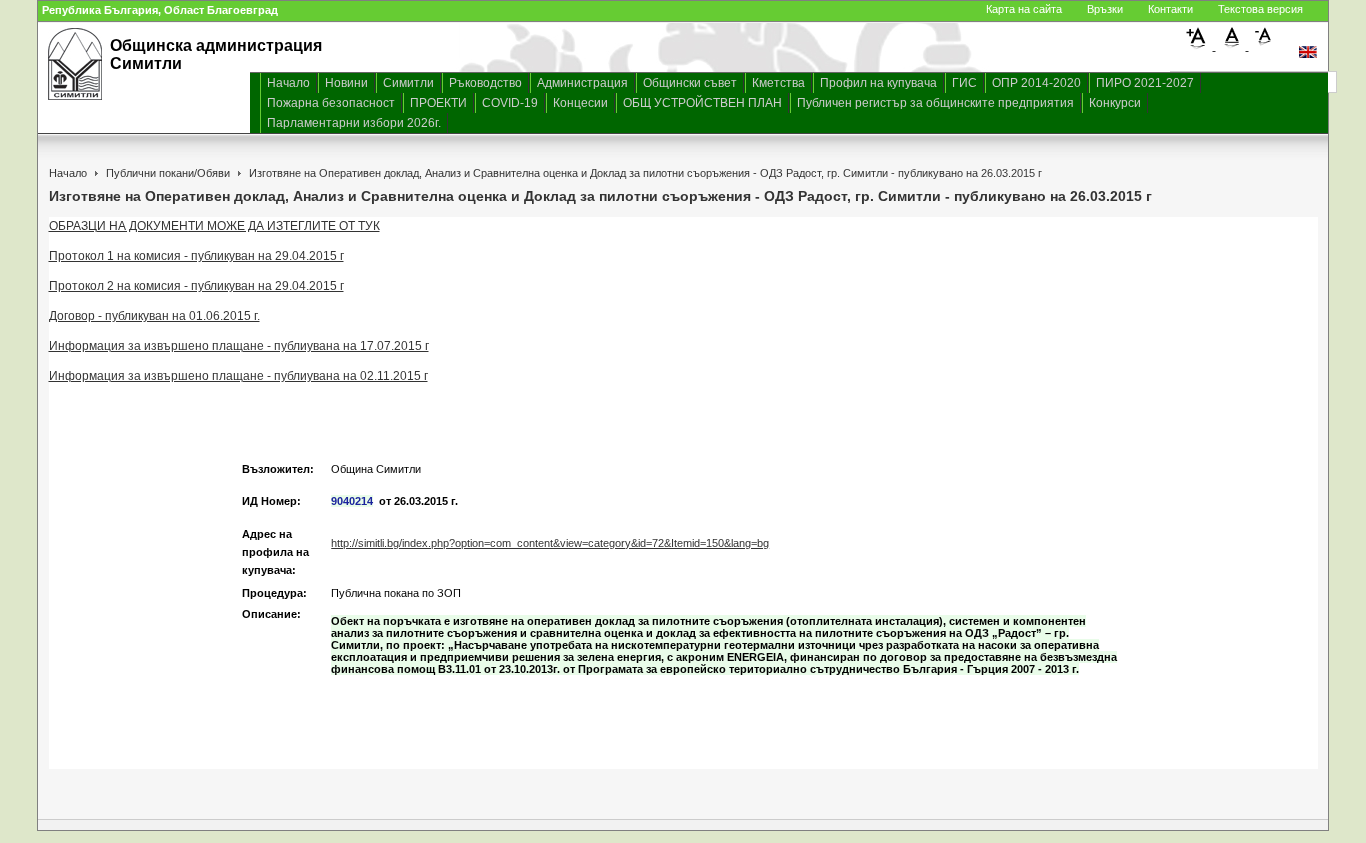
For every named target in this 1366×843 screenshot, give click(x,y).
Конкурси (1115, 103)
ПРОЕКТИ (438, 103)
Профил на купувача (878, 83)
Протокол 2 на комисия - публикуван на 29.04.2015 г (196, 286)
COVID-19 (510, 103)
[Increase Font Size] (1199, 46)
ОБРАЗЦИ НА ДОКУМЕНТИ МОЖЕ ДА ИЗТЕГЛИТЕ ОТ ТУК (214, 226)
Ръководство (485, 83)
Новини (346, 83)
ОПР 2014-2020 (1036, 83)
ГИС (964, 83)
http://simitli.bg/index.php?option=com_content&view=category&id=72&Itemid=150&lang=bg (550, 543)
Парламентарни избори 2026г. (354, 123)
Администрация (582, 83)
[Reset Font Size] (1232, 46)
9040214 (352, 501)
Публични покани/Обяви (168, 173)
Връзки (1105, 9)
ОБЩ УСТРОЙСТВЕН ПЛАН (702, 103)
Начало (288, 83)
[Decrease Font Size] (1264, 46)
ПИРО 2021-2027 (1145, 83)
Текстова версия (1260, 9)
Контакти (1170, 9)
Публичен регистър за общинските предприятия (935, 103)
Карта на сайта (1024, 9)
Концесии (580, 103)
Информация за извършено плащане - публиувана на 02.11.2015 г (238, 376)
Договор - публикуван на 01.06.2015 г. (154, 316)
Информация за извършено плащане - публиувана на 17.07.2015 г (239, 346)
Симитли (408, 83)
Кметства (778, 83)
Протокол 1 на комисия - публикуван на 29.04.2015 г (196, 256)
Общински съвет (690, 83)
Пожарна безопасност (331, 103)
